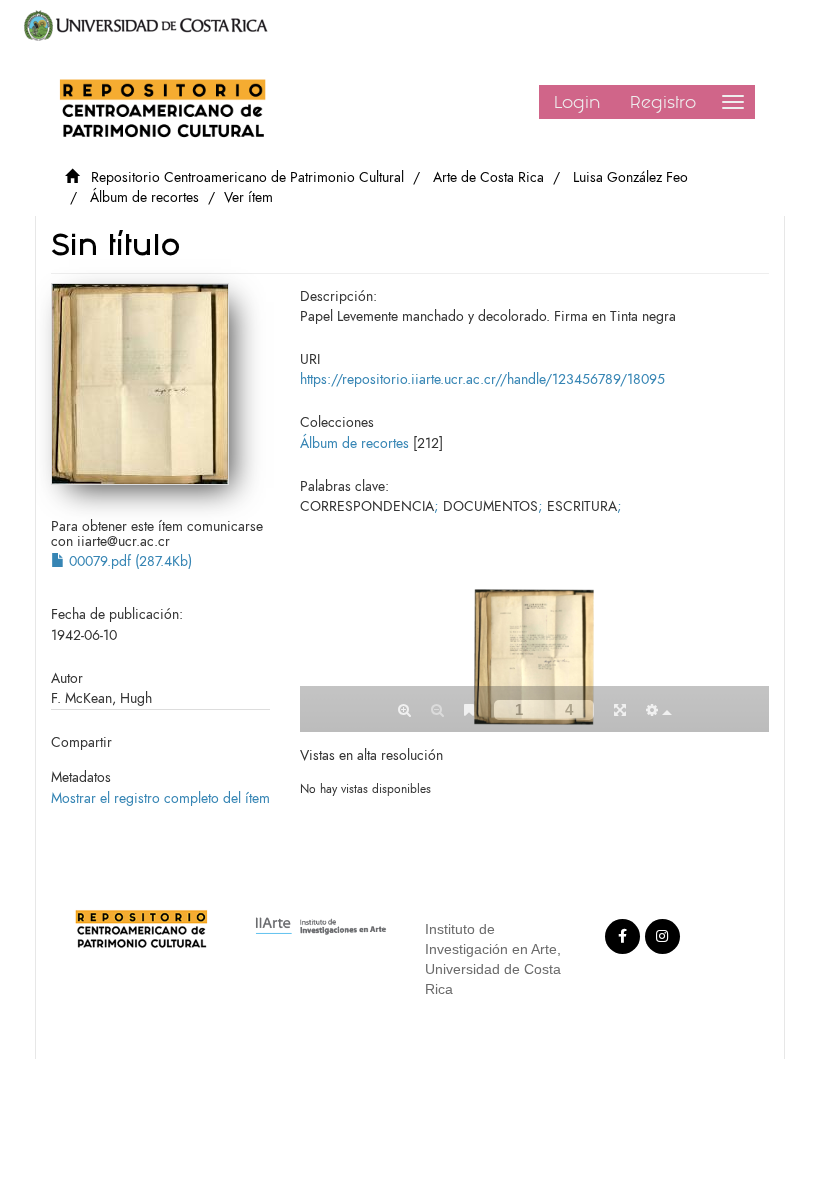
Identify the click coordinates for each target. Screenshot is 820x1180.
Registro (663, 102)
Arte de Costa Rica (488, 177)
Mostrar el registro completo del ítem (160, 798)
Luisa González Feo (630, 177)
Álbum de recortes (144, 197)
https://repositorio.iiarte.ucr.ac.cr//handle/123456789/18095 (482, 379)
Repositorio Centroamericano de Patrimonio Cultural (247, 177)
